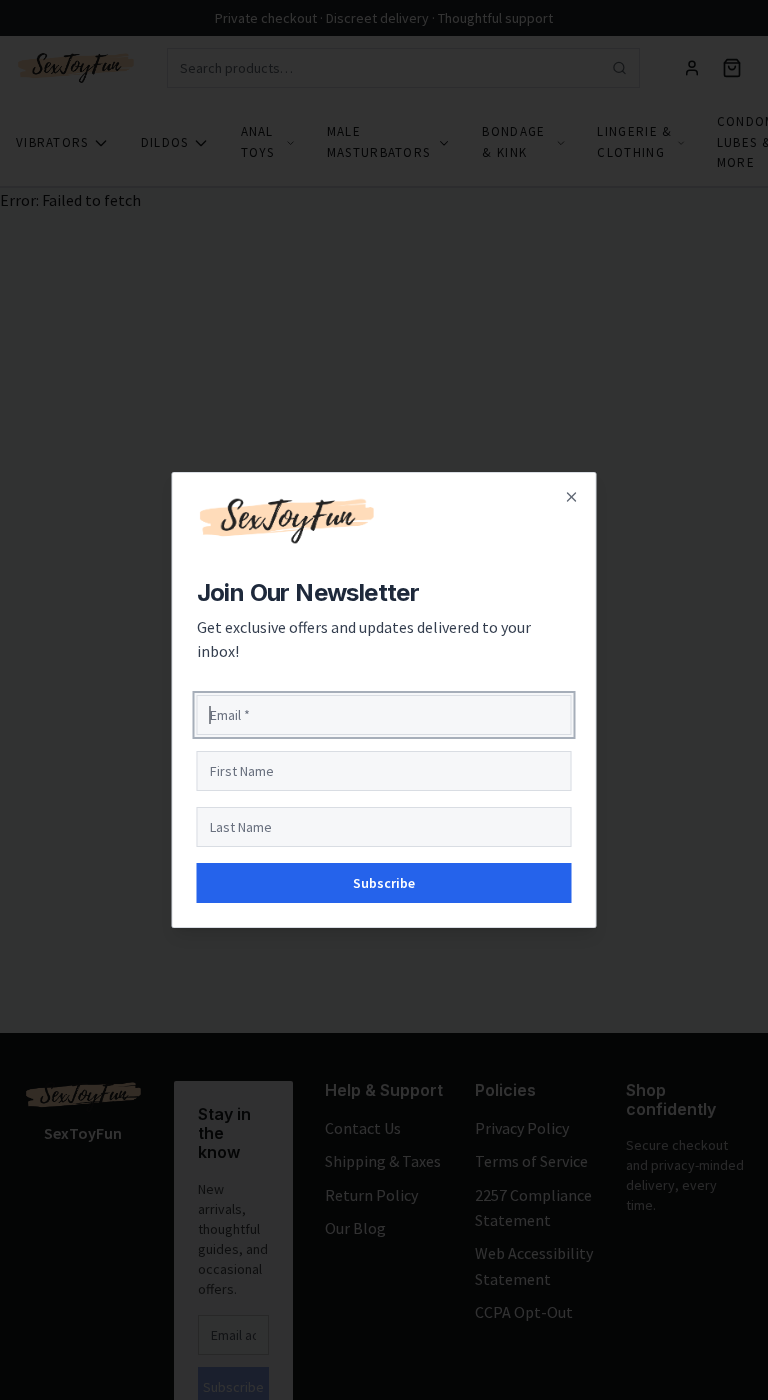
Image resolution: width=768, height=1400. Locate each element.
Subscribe (384, 883)
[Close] (572, 497)
